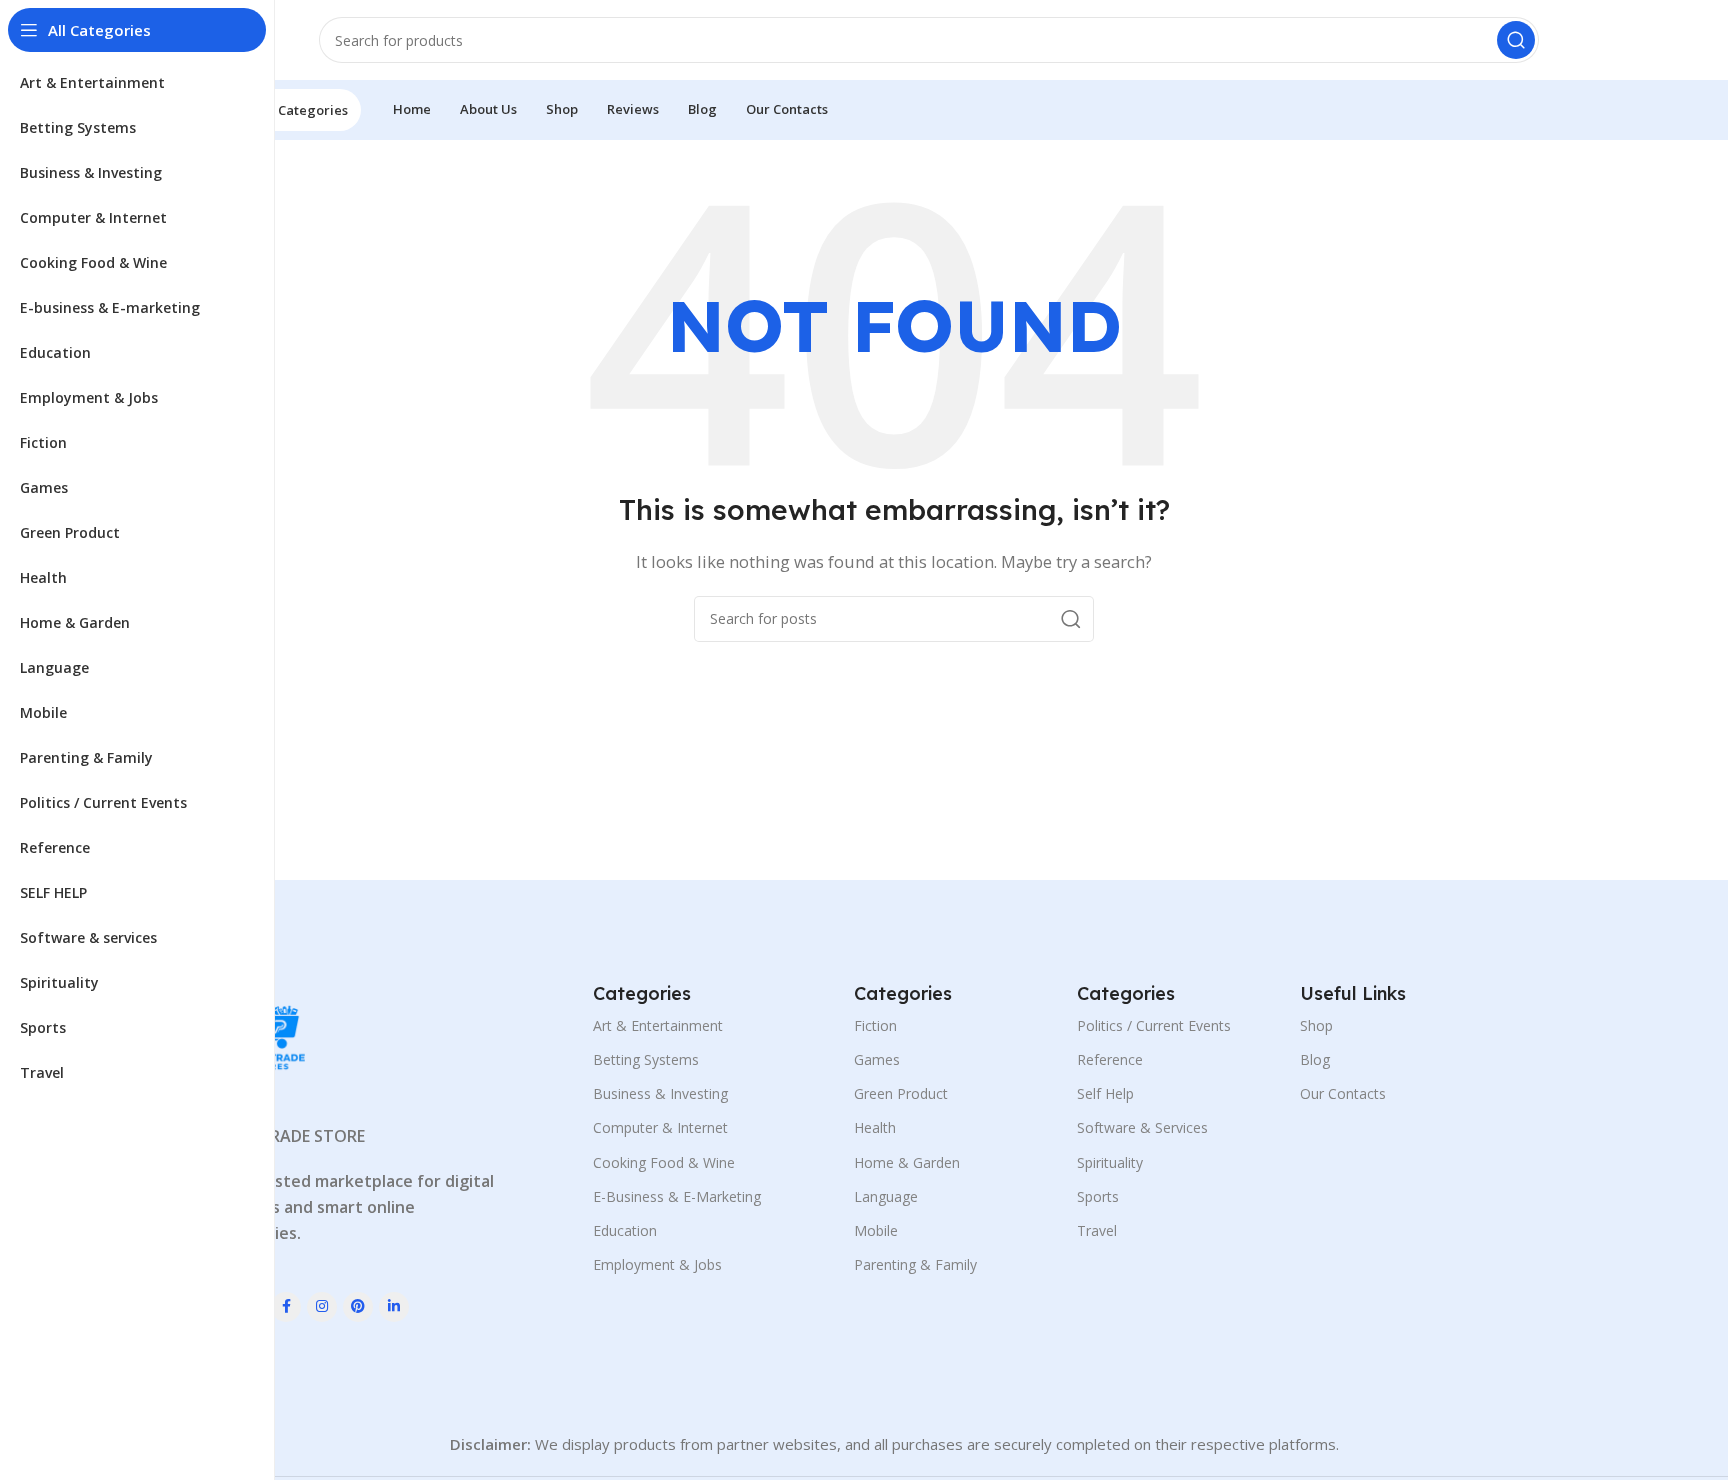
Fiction (875, 1025)
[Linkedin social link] (394, 1307)
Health (875, 1127)
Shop (1316, 1025)
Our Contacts (1343, 1093)
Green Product (901, 1093)
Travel (1097, 1230)
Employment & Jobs (657, 1264)
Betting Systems (646, 1059)
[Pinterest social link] (358, 1307)
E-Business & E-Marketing (677, 1196)
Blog (1315, 1059)
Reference (1110, 1059)
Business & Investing (660, 1093)
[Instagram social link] (322, 1307)
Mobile (876, 1230)
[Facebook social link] (286, 1307)
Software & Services (1142, 1127)
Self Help (1105, 1093)
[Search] (1516, 40)
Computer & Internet (660, 1127)
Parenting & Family (915, 1264)
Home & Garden (907, 1162)
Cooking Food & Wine (664, 1162)
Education (625, 1230)
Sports (1098, 1196)
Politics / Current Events (1154, 1025)
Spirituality (1110, 1162)
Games (877, 1059)
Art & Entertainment (658, 1025)
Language (886, 1196)
